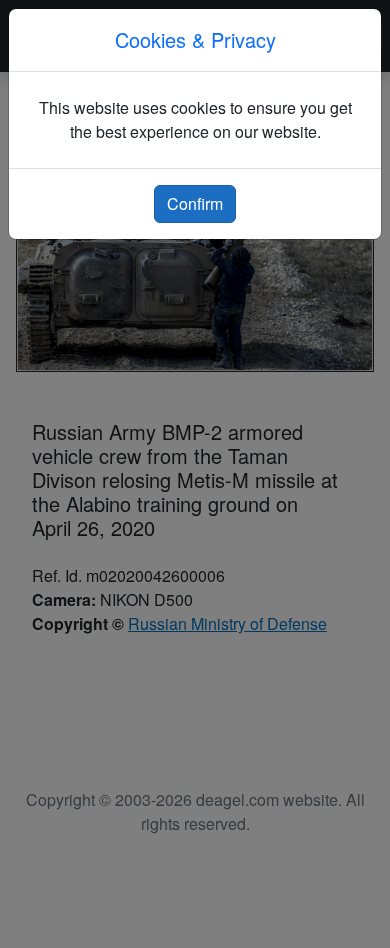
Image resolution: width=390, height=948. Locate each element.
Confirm (195, 203)
